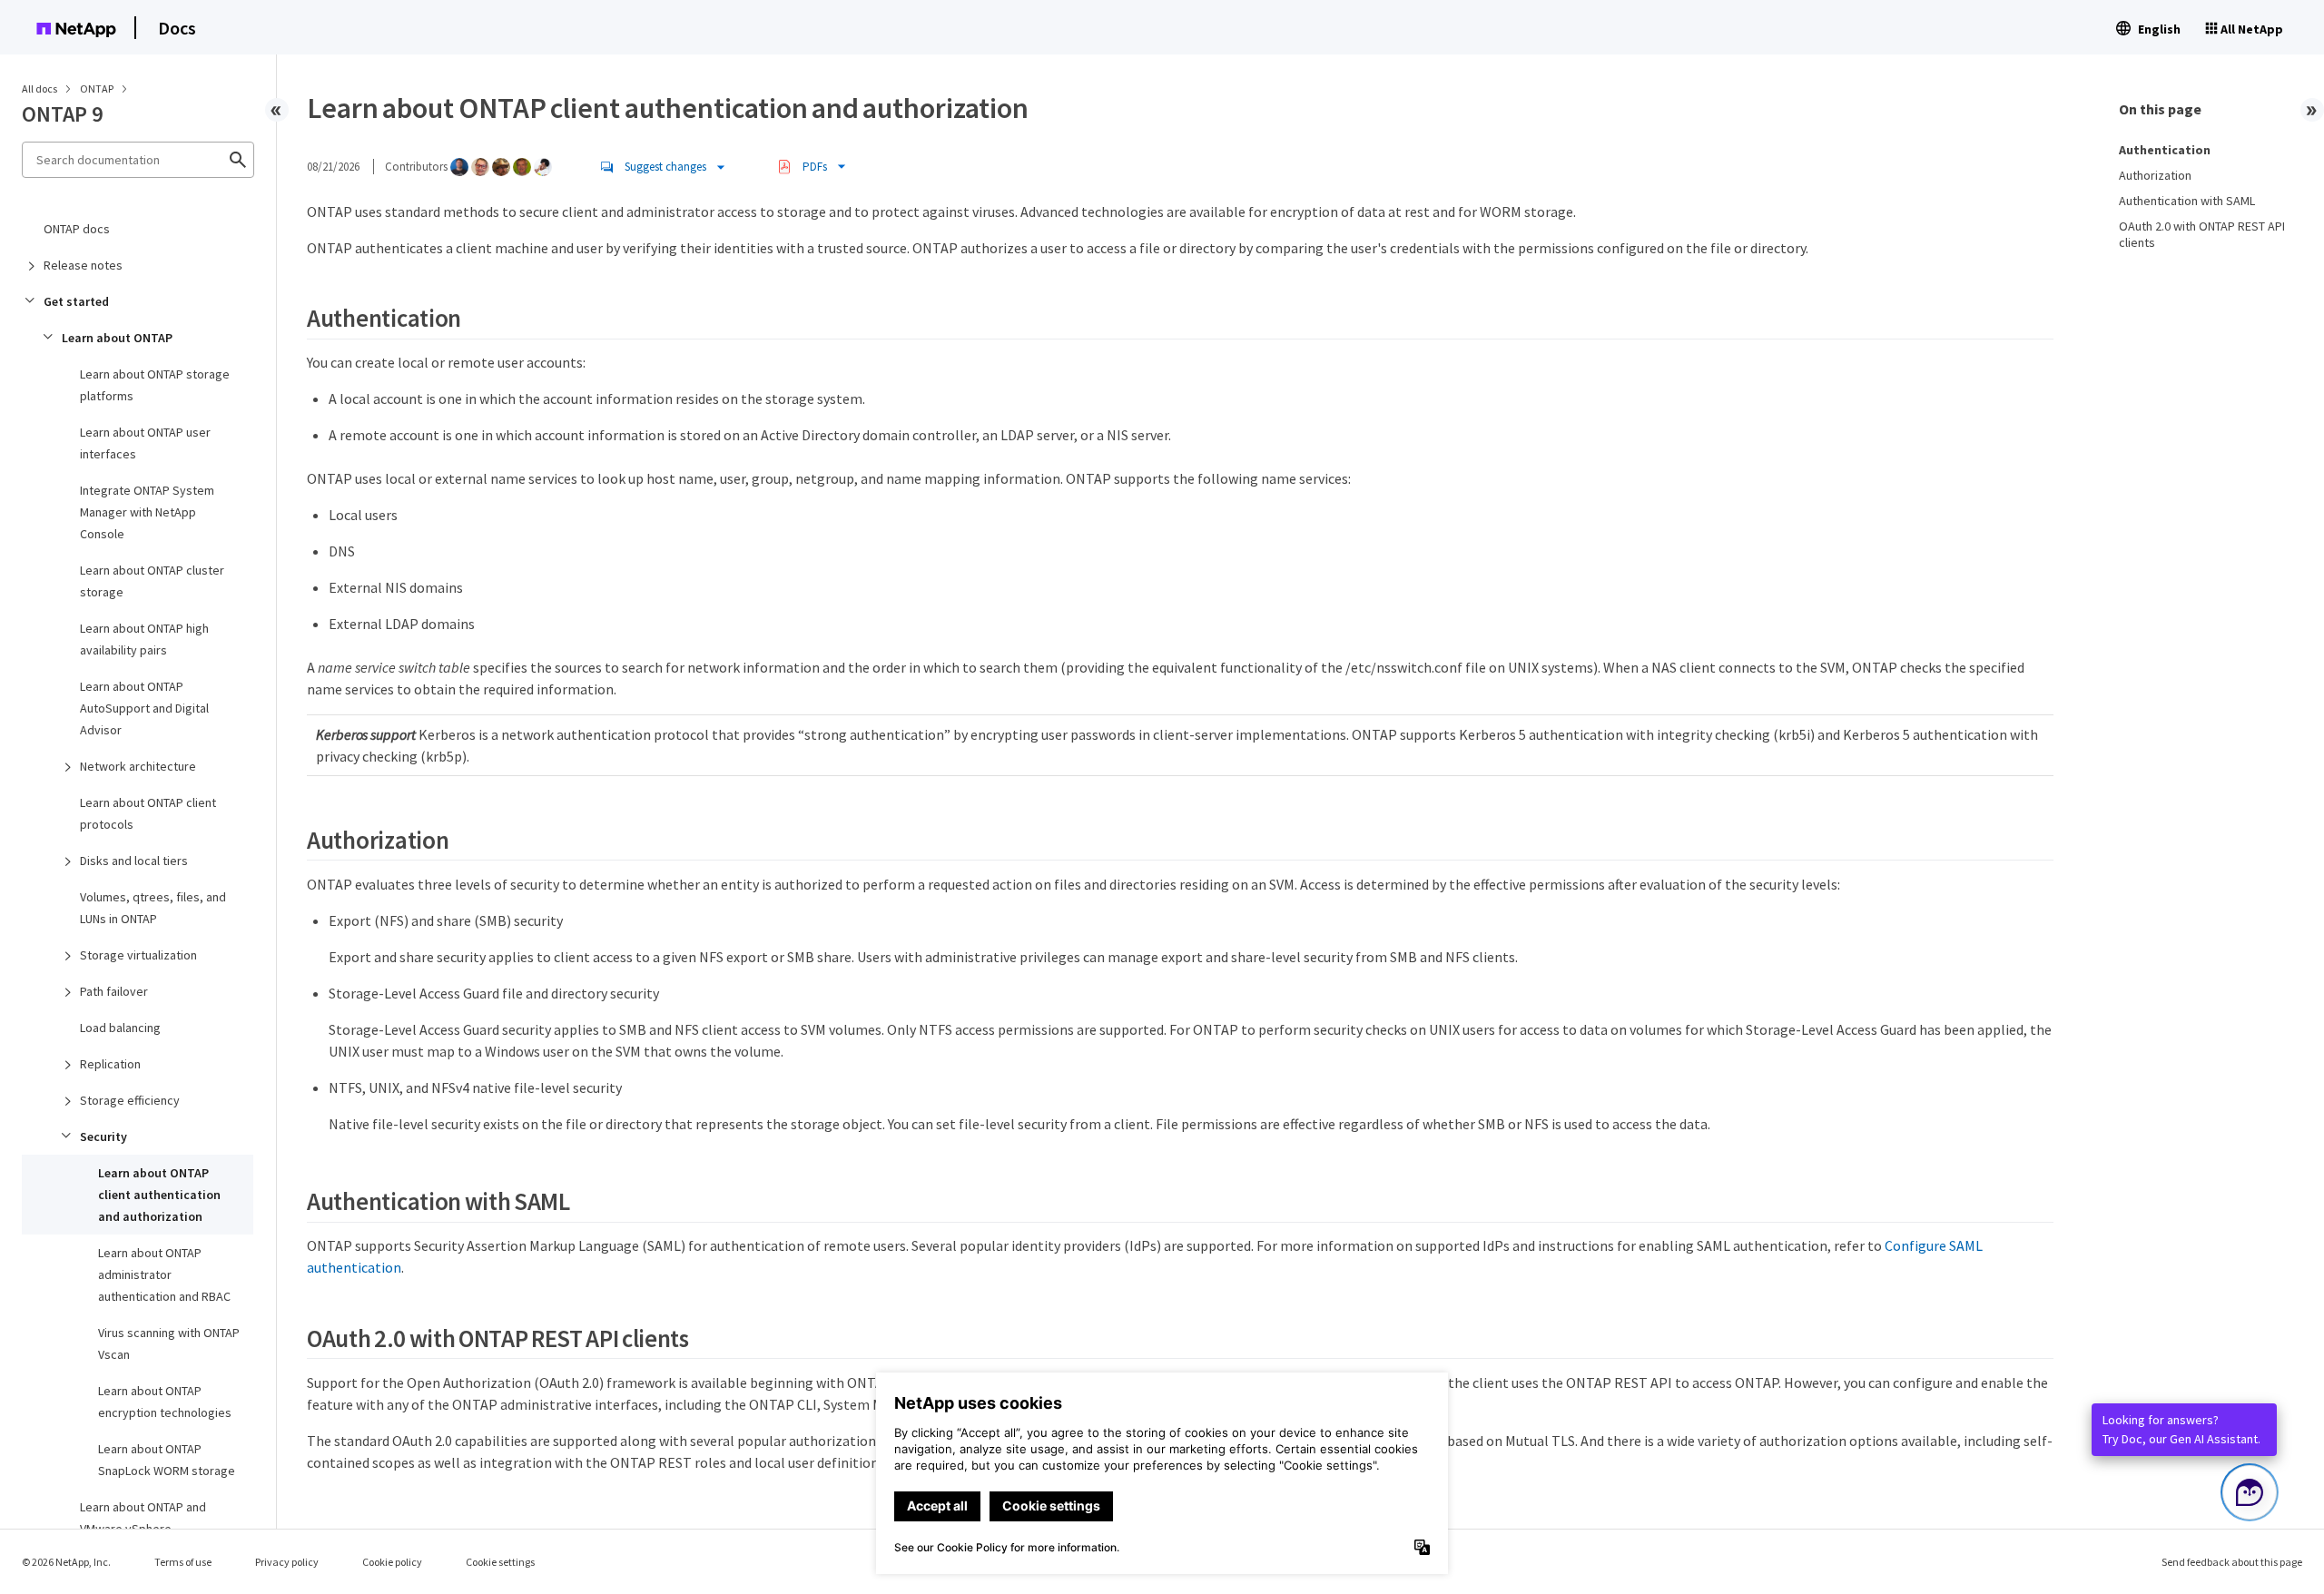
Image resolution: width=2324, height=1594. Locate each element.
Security (103, 1136)
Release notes (83, 265)
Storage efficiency (130, 1100)
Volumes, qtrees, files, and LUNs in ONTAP (153, 908)
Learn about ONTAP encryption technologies (165, 1402)
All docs (39, 89)
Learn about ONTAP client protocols (148, 813)
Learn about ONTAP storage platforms (155, 385)
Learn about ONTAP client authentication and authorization (159, 1195)
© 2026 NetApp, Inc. (66, 1562)
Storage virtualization (138, 955)
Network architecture (138, 766)
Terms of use (183, 1562)
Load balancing (120, 1028)
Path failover (114, 991)
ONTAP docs (77, 229)
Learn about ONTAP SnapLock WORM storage (167, 1460)
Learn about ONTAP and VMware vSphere (143, 1518)
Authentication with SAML (2187, 201)
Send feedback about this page (2232, 1562)
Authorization (2155, 175)
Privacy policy (287, 1562)
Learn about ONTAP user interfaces (145, 443)
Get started (76, 301)
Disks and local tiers (134, 861)
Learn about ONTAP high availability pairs (144, 639)
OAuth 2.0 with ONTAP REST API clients (2202, 234)
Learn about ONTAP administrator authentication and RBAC (164, 1274)
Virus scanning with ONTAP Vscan (169, 1343)
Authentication (2165, 150)
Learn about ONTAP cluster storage (152, 581)
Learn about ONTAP (117, 338)
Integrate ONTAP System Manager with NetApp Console (147, 512)
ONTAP (98, 89)
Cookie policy (392, 1562)
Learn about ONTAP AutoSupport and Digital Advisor (144, 708)
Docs (177, 28)
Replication (110, 1064)
